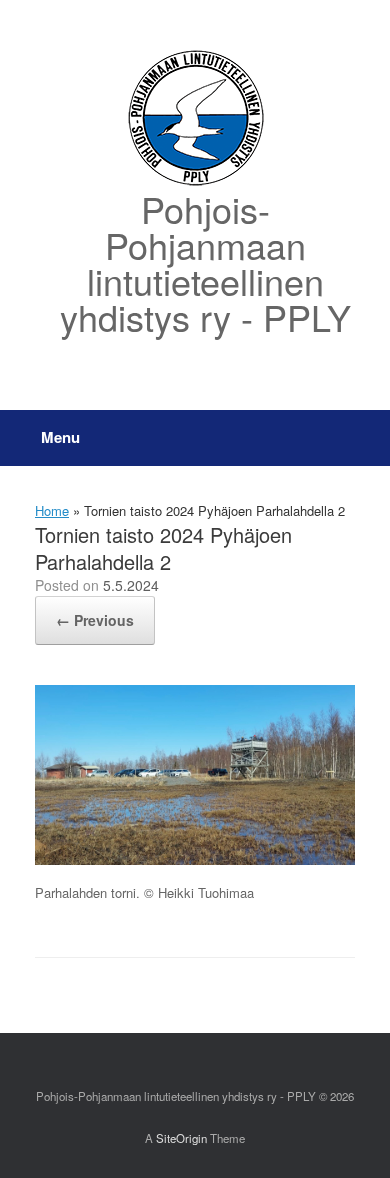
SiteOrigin (181, 1138)
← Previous (95, 620)
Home (52, 510)
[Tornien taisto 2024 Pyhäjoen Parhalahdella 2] (195, 859)
